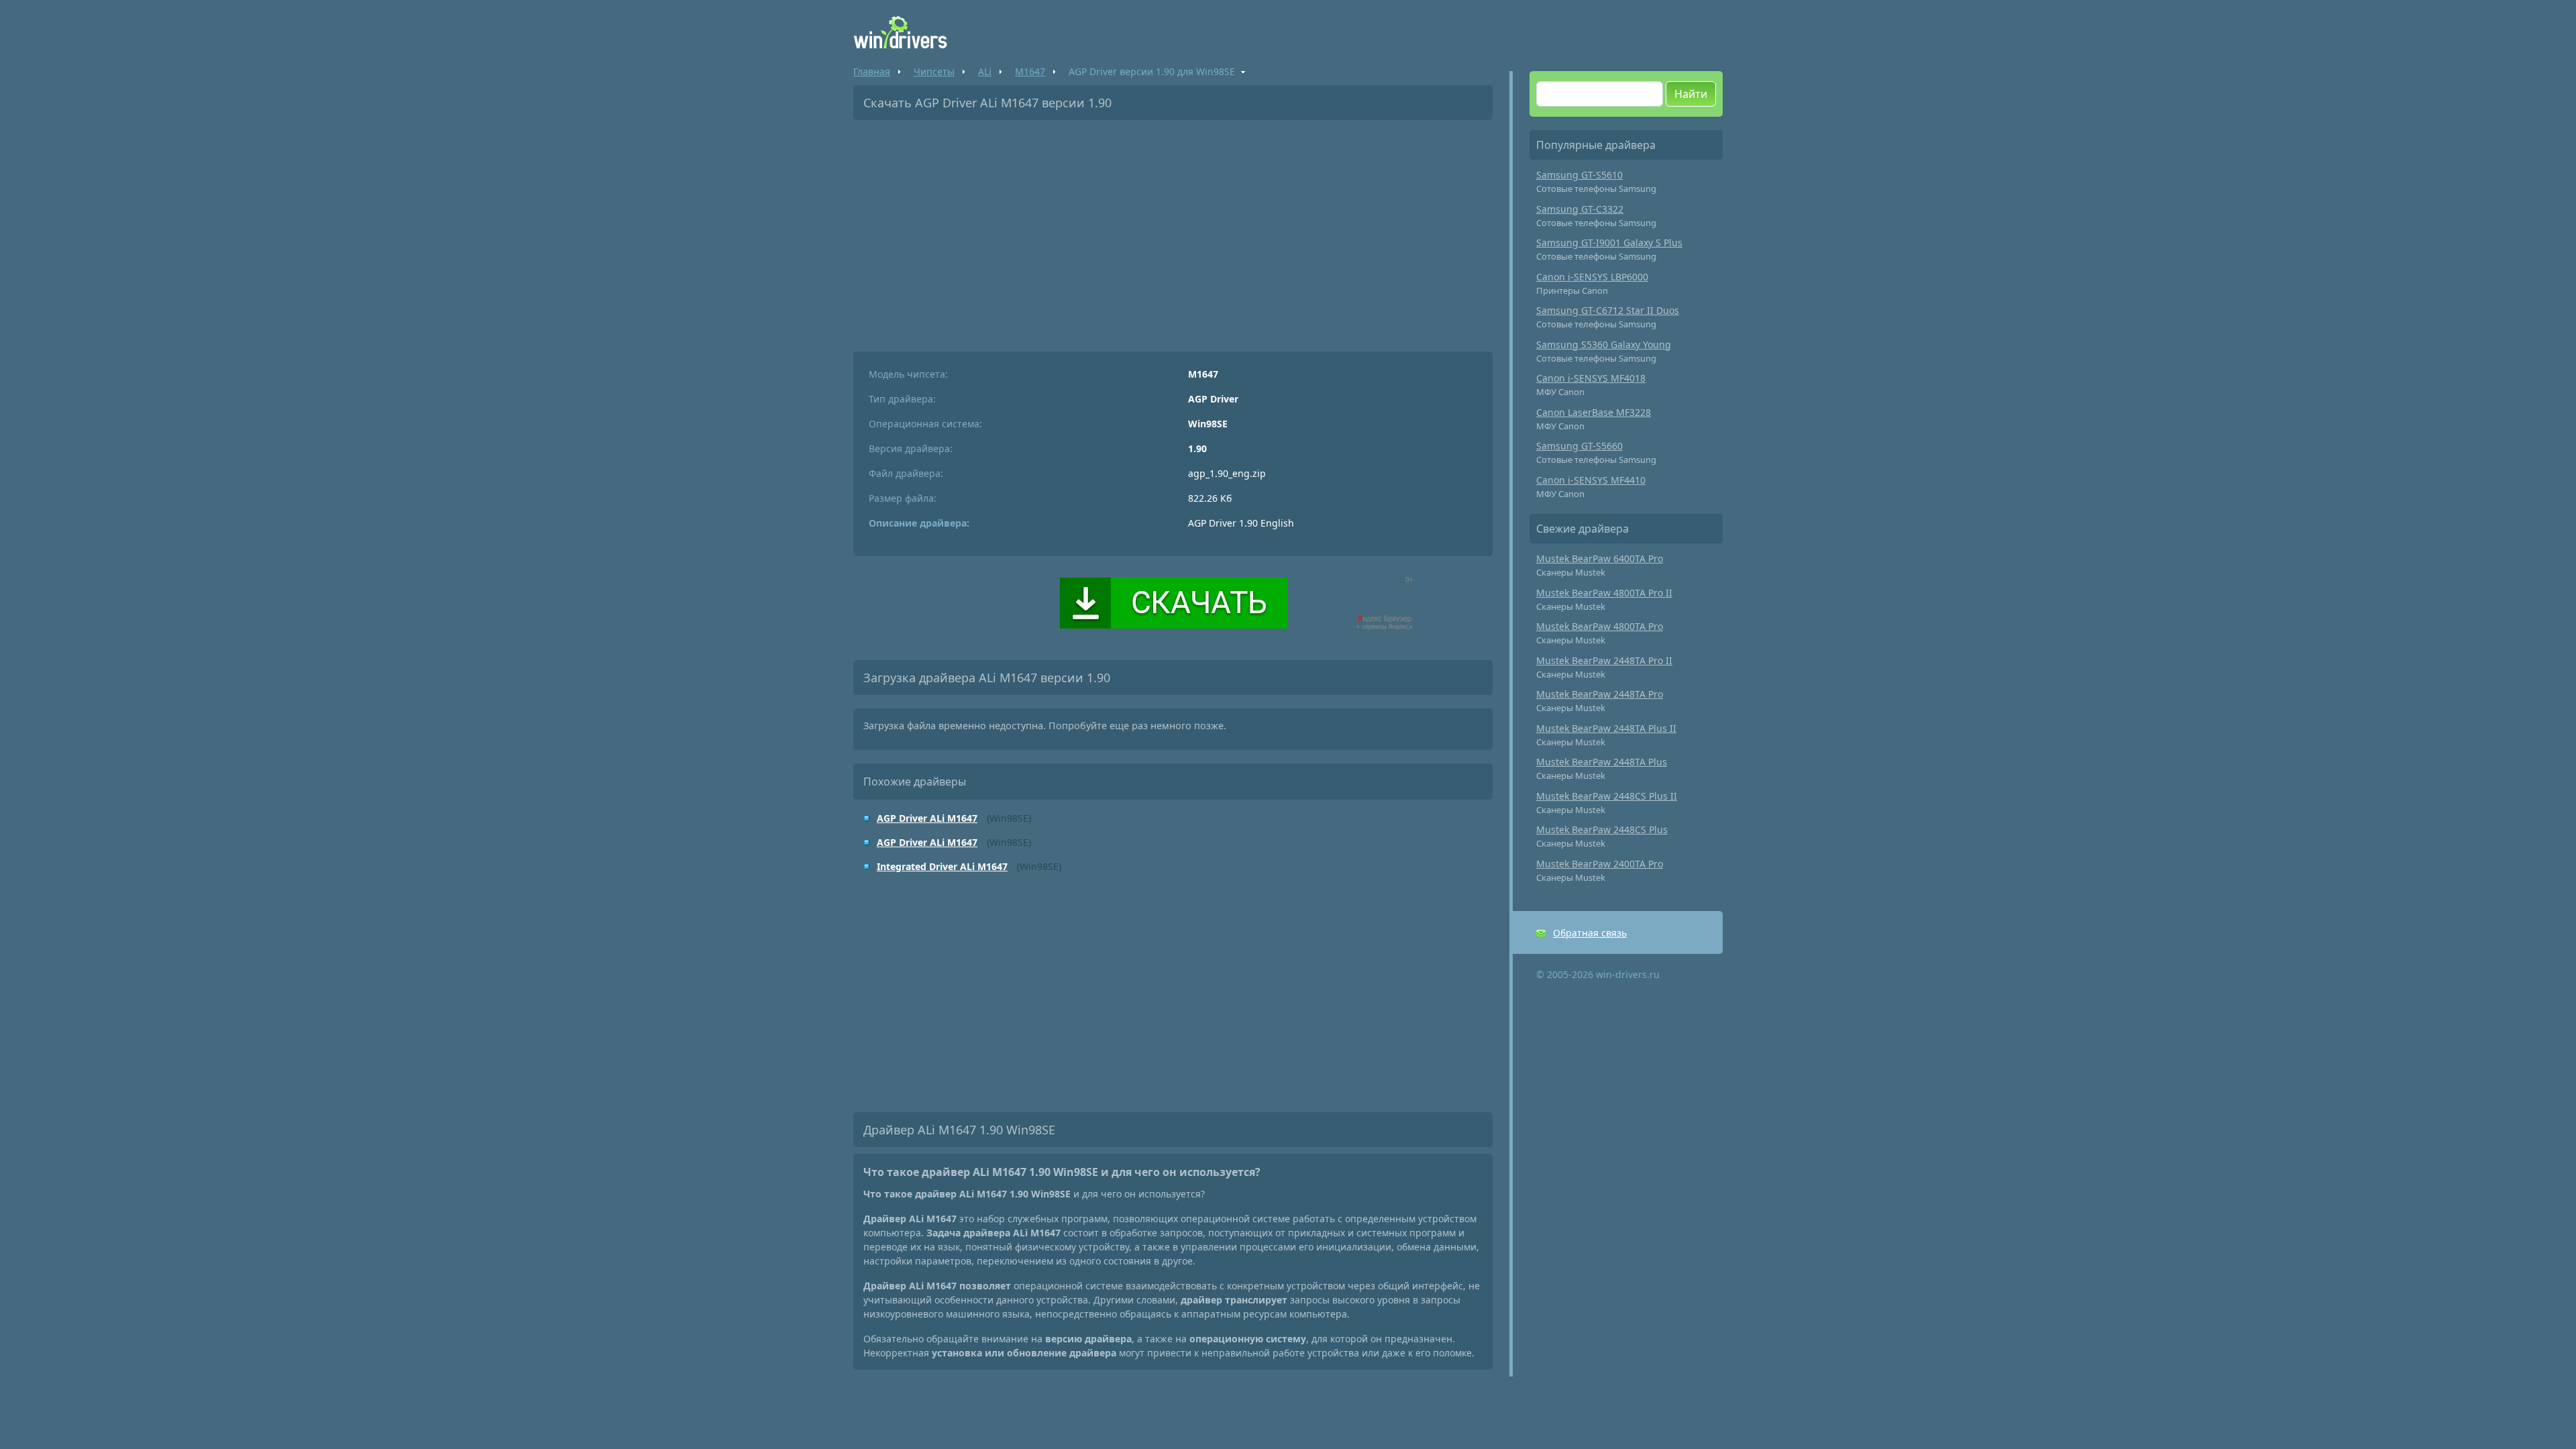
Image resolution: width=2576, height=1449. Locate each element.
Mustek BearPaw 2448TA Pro (1600, 694)
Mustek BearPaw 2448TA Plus (1602, 762)
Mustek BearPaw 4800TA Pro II (1604, 593)
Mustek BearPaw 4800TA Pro (1600, 626)
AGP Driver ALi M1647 (927, 818)
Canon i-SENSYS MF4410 (1591, 480)
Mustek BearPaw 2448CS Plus (1602, 829)
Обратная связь (1590, 933)
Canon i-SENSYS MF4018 (1591, 378)
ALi (985, 71)
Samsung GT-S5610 (1579, 175)
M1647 (1030, 71)
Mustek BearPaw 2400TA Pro (1600, 864)
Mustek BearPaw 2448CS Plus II (1607, 796)
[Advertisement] (1173, 231)
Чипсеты (934, 71)
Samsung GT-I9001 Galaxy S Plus (1609, 243)
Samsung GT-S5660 (1579, 446)
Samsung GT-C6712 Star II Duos (1608, 310)
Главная (872, 71)
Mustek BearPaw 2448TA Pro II (1604, 660)
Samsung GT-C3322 (1580, 209)
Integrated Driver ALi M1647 (942, 866)
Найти (1691, 94)
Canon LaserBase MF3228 (1594, 412)
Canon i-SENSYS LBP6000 (1592, 277)
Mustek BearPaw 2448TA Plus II (1606, 728)
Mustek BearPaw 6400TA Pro (1600, 558)
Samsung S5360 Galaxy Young (1604, 344)
